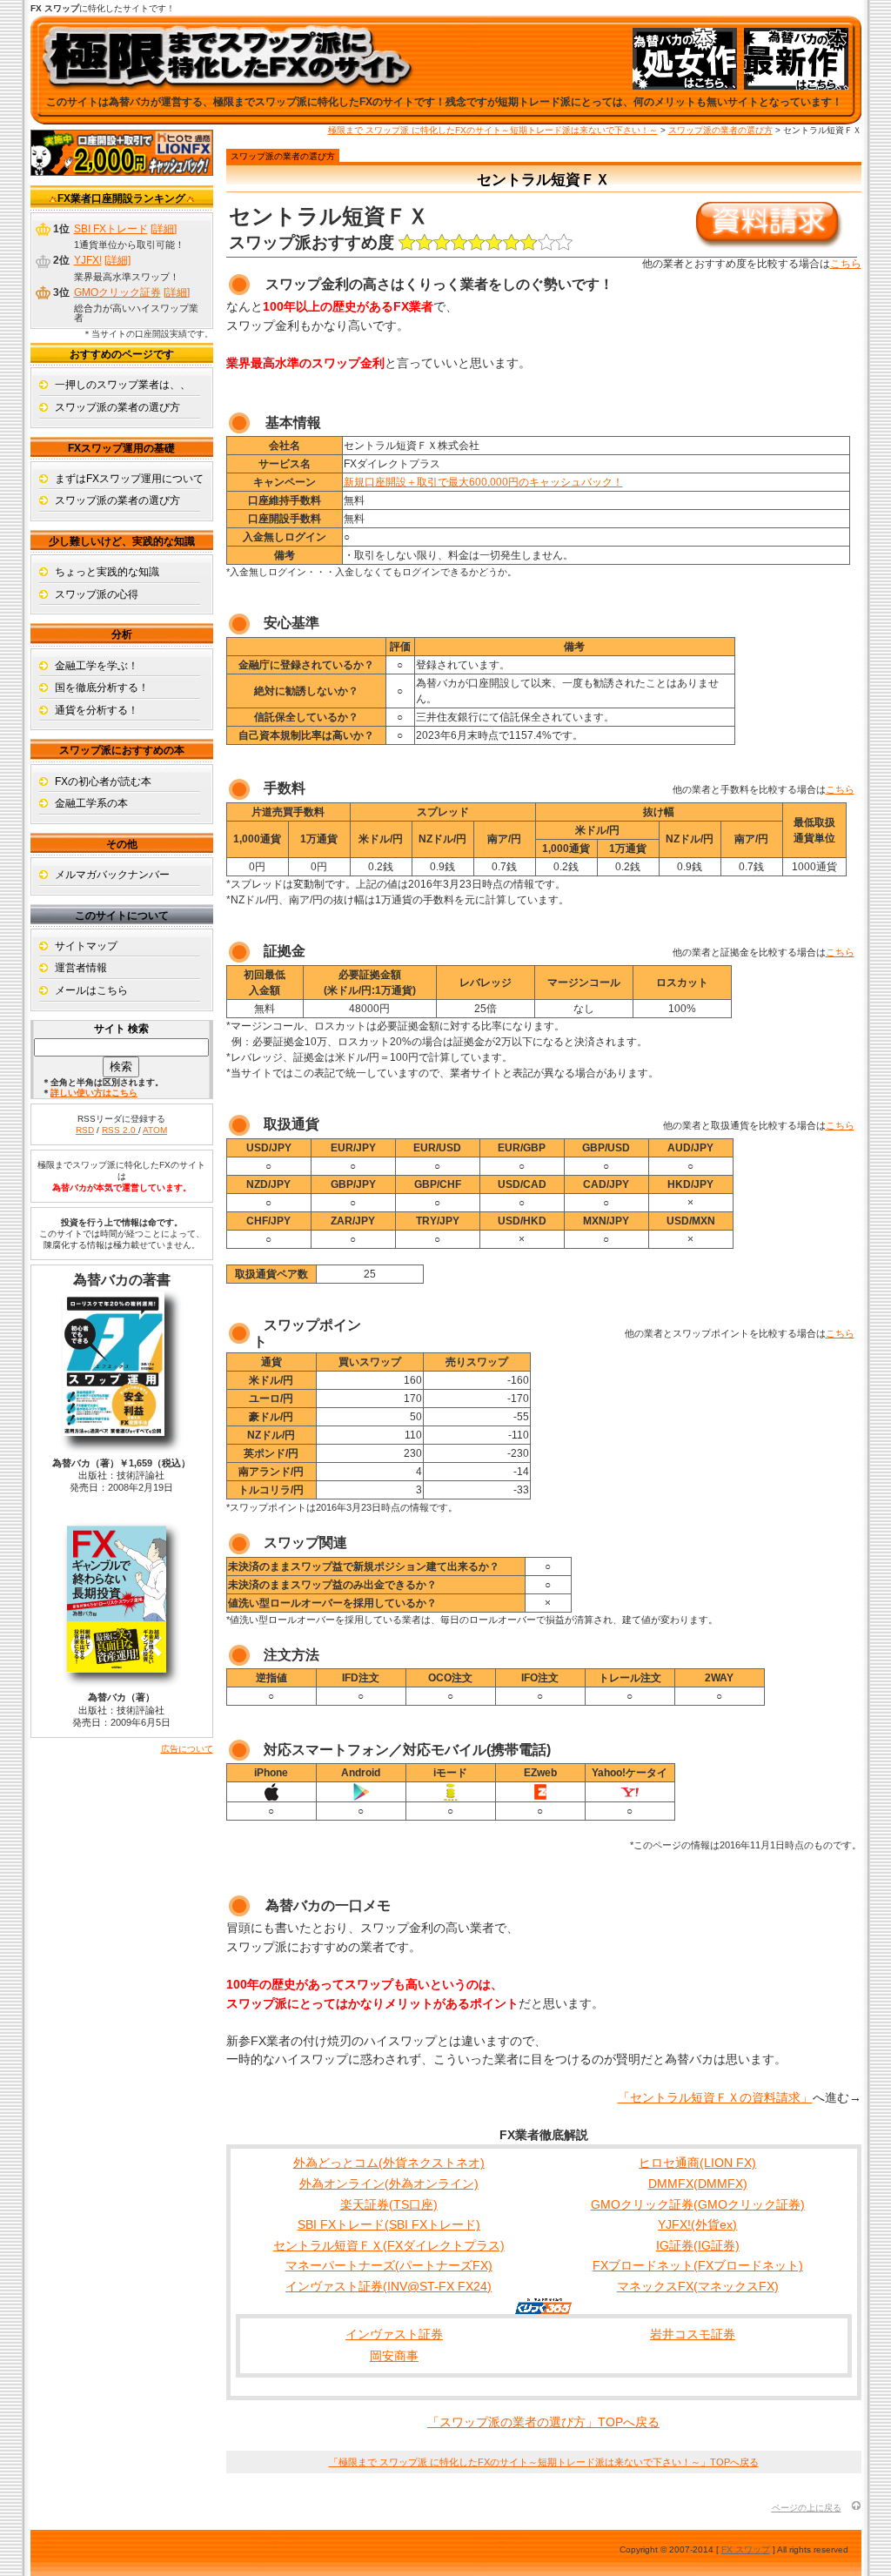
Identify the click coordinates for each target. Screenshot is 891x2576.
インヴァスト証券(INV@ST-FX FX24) (389, 2286)
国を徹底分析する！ (102, 688)
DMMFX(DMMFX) (698, 2184)
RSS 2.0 (120, 1130)
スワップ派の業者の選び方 (720, 130)
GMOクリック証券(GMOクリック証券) (698, 2204)
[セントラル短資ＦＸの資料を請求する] (769, 245)
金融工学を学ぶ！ (97, 666)
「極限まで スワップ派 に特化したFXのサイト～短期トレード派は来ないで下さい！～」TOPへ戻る (544, 2462)
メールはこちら (91, 990)
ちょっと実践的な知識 (107, 572)
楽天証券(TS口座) (389, 2204)
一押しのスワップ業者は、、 (123, 385)
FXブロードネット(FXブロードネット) (698, 2265)
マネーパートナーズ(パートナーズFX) (389, 2265)
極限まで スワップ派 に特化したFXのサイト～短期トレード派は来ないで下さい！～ (493, 130)
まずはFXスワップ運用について (129, 479)
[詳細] (164, 229)
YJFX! (88, 260)
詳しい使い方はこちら (94, 1093)
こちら (846, 264)
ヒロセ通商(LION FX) (697, 2163)
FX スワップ (746, 2549)
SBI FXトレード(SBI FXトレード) (389, 2224)
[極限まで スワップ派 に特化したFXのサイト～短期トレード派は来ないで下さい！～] (228, 80)
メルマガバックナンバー (112, 875)
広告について (187, 1749)
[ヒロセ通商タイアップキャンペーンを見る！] (122, 172)
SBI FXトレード (111, 229)
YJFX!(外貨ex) (697, 2224)
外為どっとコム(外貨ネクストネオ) (389, 2163)
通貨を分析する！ (97, 710)
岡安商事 (394, 2356)
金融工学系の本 (91, 803)
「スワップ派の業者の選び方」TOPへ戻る (543, 2422)
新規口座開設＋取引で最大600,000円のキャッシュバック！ (483, 482)
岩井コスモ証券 (693, 2334)
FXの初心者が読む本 (103, 782)
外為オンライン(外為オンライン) (389, 2184)
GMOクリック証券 (117, 292)
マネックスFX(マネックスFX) (698, 2286)
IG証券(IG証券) (698, 2245)
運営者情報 (81, 968)
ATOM (155, 1130)
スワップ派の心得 (97, 594)
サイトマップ (86, 946)
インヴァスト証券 (394, 2334)
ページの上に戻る (807, 2508)
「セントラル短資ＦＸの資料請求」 (715, 2097)
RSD (85, 1130)
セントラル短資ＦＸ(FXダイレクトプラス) (389, 2245)
